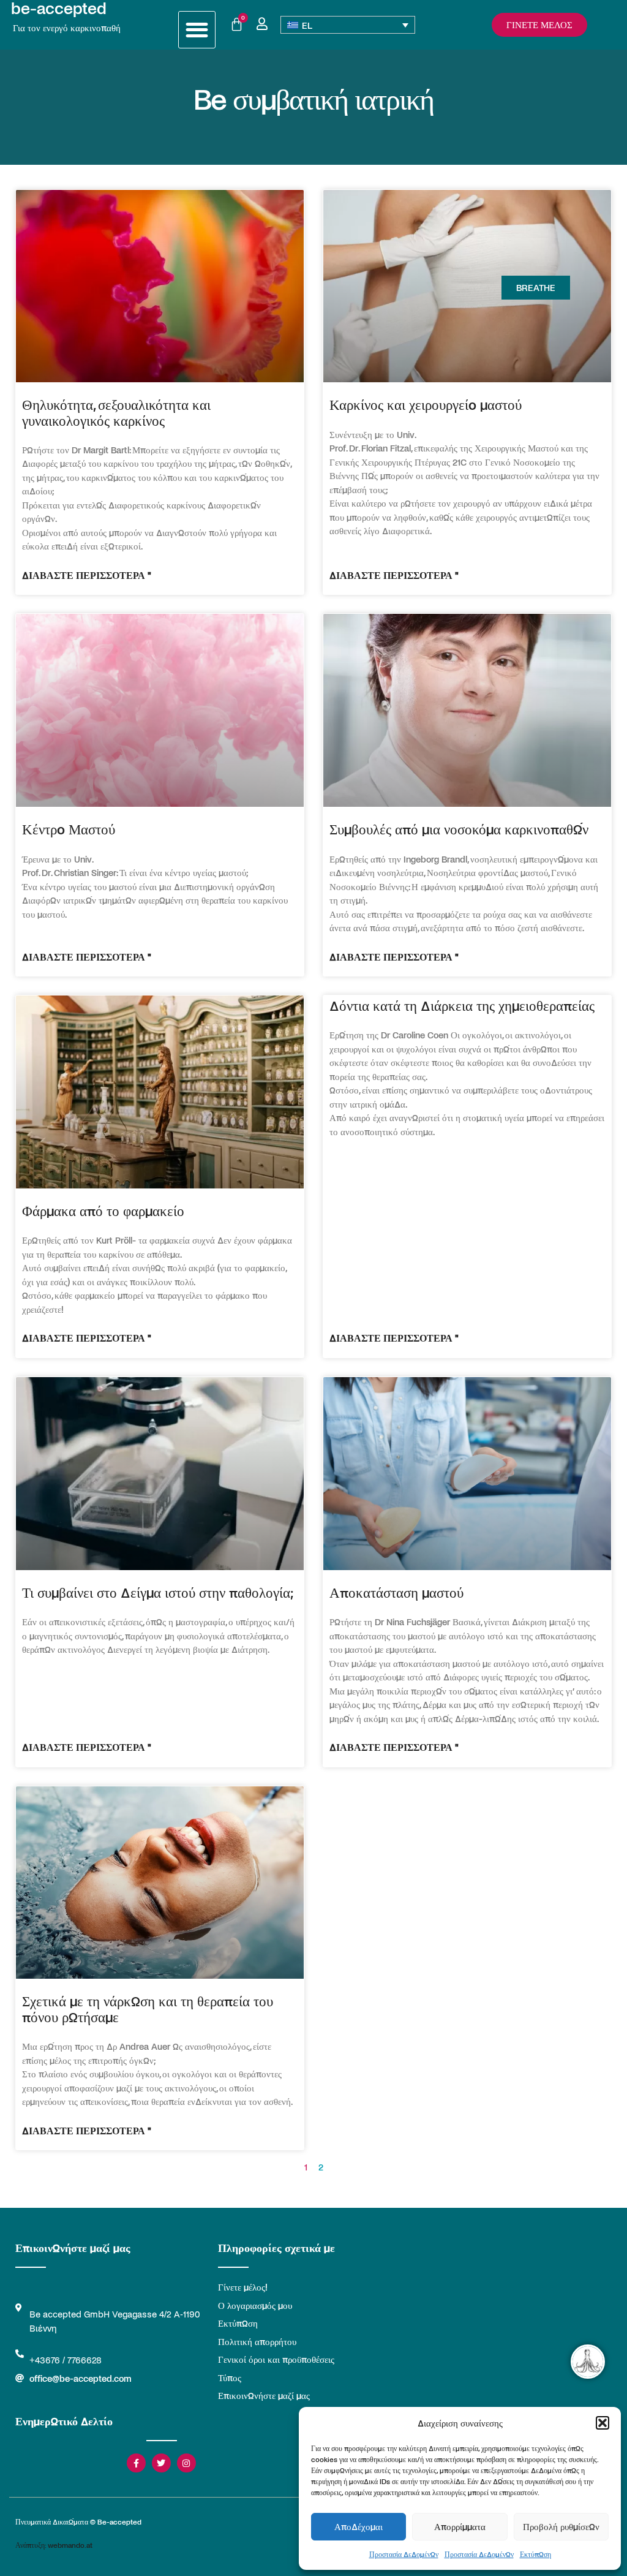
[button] (603, 2423)
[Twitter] (161, 2463)
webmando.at (70, 2545)
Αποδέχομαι (359, 2526)
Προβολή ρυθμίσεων (561, 2526)
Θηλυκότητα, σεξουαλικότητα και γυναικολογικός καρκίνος (116, 412)
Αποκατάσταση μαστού (396, 1592)
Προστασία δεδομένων (404, 2554)
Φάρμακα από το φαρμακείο (103, 1210)
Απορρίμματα (460, 2526)
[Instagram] (186, 2463)
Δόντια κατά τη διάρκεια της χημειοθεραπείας (462, 1005)
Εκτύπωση (535, 2554)
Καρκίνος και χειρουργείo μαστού (426, 404)
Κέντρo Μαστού (69, 829)
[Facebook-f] (136, 2463)
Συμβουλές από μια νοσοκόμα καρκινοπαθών (459, 829)
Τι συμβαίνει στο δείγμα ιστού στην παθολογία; (158, 1592)
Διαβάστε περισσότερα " (87, 575)
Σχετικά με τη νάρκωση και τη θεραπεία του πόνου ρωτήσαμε (148, 2008)
